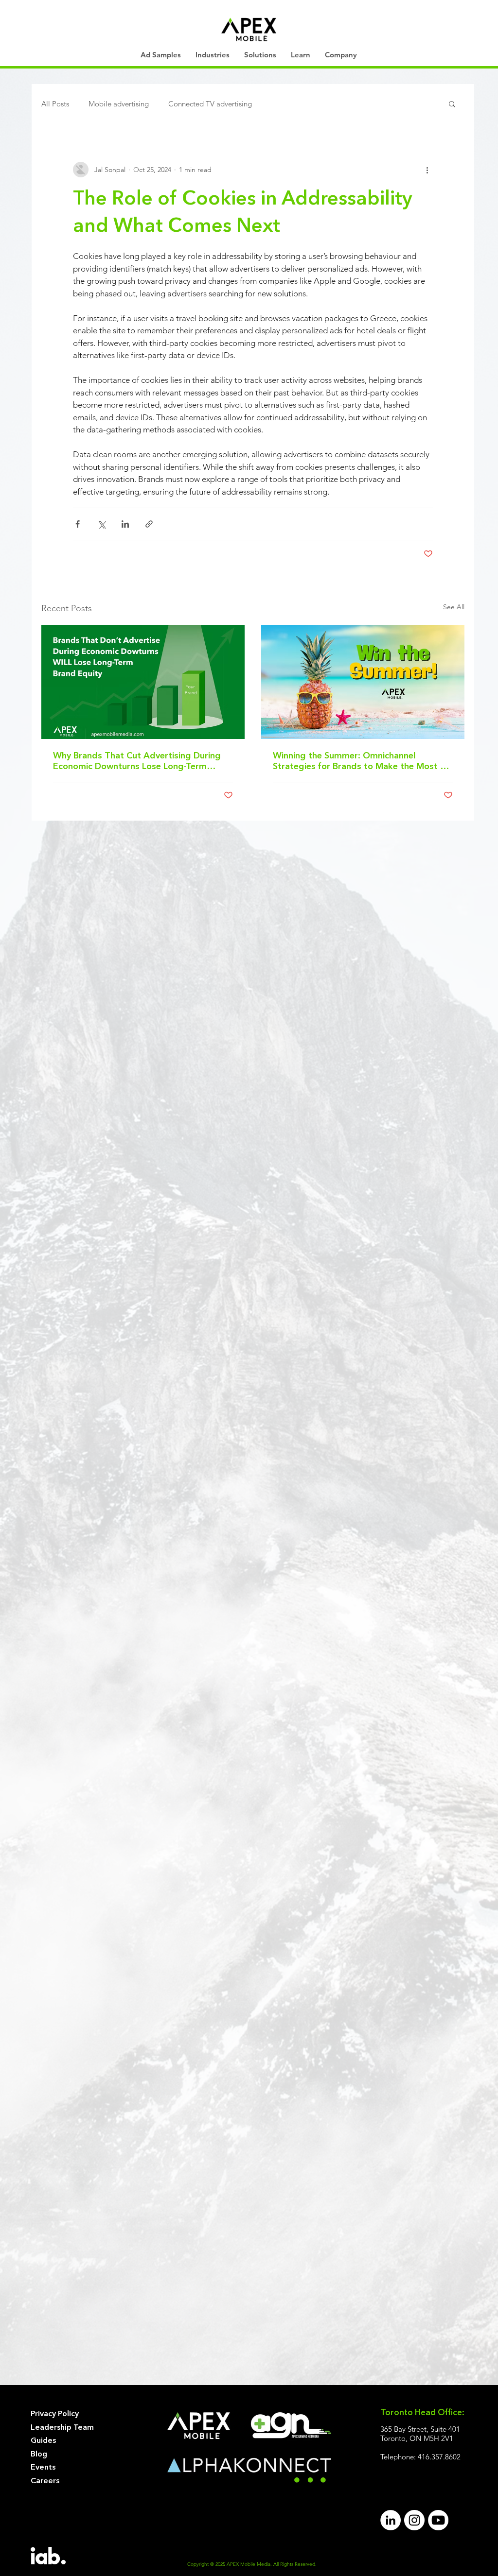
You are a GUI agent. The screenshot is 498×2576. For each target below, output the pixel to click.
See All (454, 607)
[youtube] (438, 2520)
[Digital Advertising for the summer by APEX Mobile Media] (363, 682)
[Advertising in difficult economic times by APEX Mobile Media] (143, 682)
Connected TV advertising (210, 104)
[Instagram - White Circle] (414, 2520)
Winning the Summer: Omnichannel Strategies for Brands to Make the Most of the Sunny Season (361, 762)
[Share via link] (149, 524)
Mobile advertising (119, 104)
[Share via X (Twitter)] (101, 524)
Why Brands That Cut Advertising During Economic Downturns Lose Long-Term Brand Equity (137, 762)
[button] (213, 55)
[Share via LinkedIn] (125, 524)
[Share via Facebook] (78, 524)
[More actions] (427, 170)
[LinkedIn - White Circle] (391, 2520)
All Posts (55, 104)
